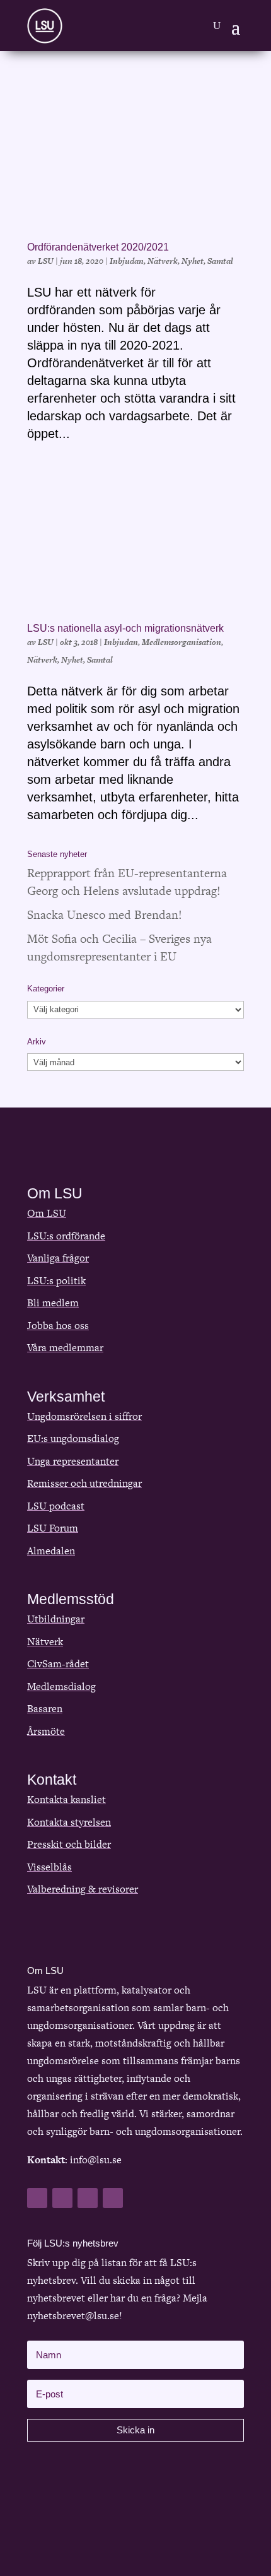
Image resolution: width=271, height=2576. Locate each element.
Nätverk (163, 261)
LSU (46, 261)
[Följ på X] (62, 2198)
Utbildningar (56, 1619)
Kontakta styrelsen (69, 1822)
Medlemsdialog (61, 1687)
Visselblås (49, 1867)
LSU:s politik (56, 1281)
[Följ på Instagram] (113, 2198)
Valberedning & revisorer (83, 1889)
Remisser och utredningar (84, 1483)
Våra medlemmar (65, 1348)
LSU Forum (53, 1528)
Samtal (220, 261)
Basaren (45, 1709)
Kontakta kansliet (66, 1799)
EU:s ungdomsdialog (73, 1439)
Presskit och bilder (69, 1844)
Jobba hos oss (58, 1326)
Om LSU (47, 1213)
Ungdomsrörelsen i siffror (84, 1416)
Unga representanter (73, 1461)
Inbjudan (127, 261)
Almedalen (51, 1551)
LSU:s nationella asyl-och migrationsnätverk (125, 628)
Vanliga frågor (58, 1258)
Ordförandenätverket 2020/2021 (98, 247)
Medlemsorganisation (182, 642)
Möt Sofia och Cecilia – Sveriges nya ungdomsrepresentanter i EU (119, 948)
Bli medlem (53, 1303)
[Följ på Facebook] (37, 2198)
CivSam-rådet (58, 1664)
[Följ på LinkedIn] (88, 2198)
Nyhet (193, 261)
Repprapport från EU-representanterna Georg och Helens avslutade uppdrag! (127, 882)
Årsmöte (46, 1731)
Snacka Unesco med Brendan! (105, 915)
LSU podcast (56, 1506)
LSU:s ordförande (66, 1236)
